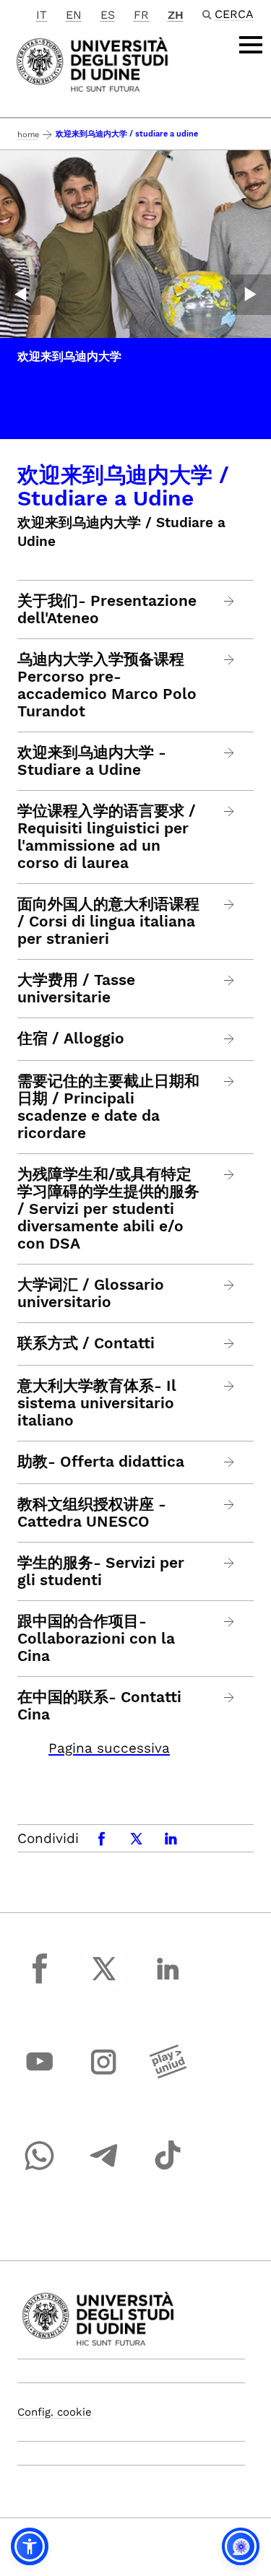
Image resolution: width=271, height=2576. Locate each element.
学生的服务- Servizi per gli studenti (101, 1571)
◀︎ (20, 295)
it (42, 15)
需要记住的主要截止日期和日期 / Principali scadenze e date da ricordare (108, 1107)
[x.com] (104, 1982)
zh (176, 15)
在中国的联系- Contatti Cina (99, 1706)
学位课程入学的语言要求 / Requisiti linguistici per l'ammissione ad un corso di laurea (107, 837)
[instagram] (104, 2076)
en (74, 15)
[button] (30, 2546)
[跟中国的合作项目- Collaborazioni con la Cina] (229, 1622)
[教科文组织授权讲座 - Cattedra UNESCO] (229, 1505)
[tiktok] (168, 2169)
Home (28, 135)
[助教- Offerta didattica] (229, 1462)
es (108, 15)
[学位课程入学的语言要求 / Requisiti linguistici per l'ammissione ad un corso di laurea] (229, 811)
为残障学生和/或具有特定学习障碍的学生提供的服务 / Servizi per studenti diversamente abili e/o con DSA (108, 1209)
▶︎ (251, 295)
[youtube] (40, 2076)
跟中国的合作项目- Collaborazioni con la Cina (96, 1639)
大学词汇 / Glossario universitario (91, 1293)
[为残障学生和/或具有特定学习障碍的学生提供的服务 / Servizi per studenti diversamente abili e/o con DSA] (229, 1175)
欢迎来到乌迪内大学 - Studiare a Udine (92, 761)
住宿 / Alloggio (71, 1038)
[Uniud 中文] (92, 63)
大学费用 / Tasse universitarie (76, 989)
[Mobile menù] (251, 45)
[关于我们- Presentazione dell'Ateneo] (229, 601)
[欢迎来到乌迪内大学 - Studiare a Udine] (229, 753)
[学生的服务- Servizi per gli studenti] (229, 1563)
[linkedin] (168, 1982)
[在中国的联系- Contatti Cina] (229, 1697)
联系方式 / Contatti (86, 1343)
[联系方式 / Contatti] (229, 1344)
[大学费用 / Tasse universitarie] (229, 980)
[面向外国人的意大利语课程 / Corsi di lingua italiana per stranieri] (229, 905)
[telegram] (104, 2169)
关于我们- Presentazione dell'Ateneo (107, 610)
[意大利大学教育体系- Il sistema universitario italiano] (229, 1386)
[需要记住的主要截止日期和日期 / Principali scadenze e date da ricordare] (229, 1081)
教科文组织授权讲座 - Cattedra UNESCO (92, 1513)
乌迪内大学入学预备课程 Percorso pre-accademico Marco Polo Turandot (107, 685)
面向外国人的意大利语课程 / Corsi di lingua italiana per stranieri (108, 921)
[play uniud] (168, 2076)
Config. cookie (55, 2412)
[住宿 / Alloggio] (229, 1039)
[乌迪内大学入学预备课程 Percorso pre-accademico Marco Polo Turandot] (229, 660)
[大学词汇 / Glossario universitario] (229, 1285)
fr (141, 15)
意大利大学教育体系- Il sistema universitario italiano (97, 1403)
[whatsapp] (40, 2169)
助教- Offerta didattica (101, 1462)
